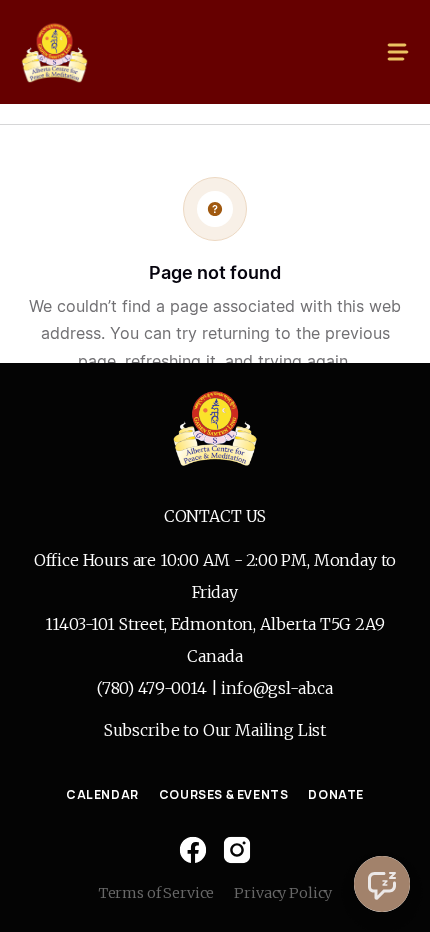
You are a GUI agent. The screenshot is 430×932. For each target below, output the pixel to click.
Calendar (102, 794)
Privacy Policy (283, 893)
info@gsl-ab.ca (277, 688)
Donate (336, 794)
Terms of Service (156, 893)
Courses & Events (224, 794)
